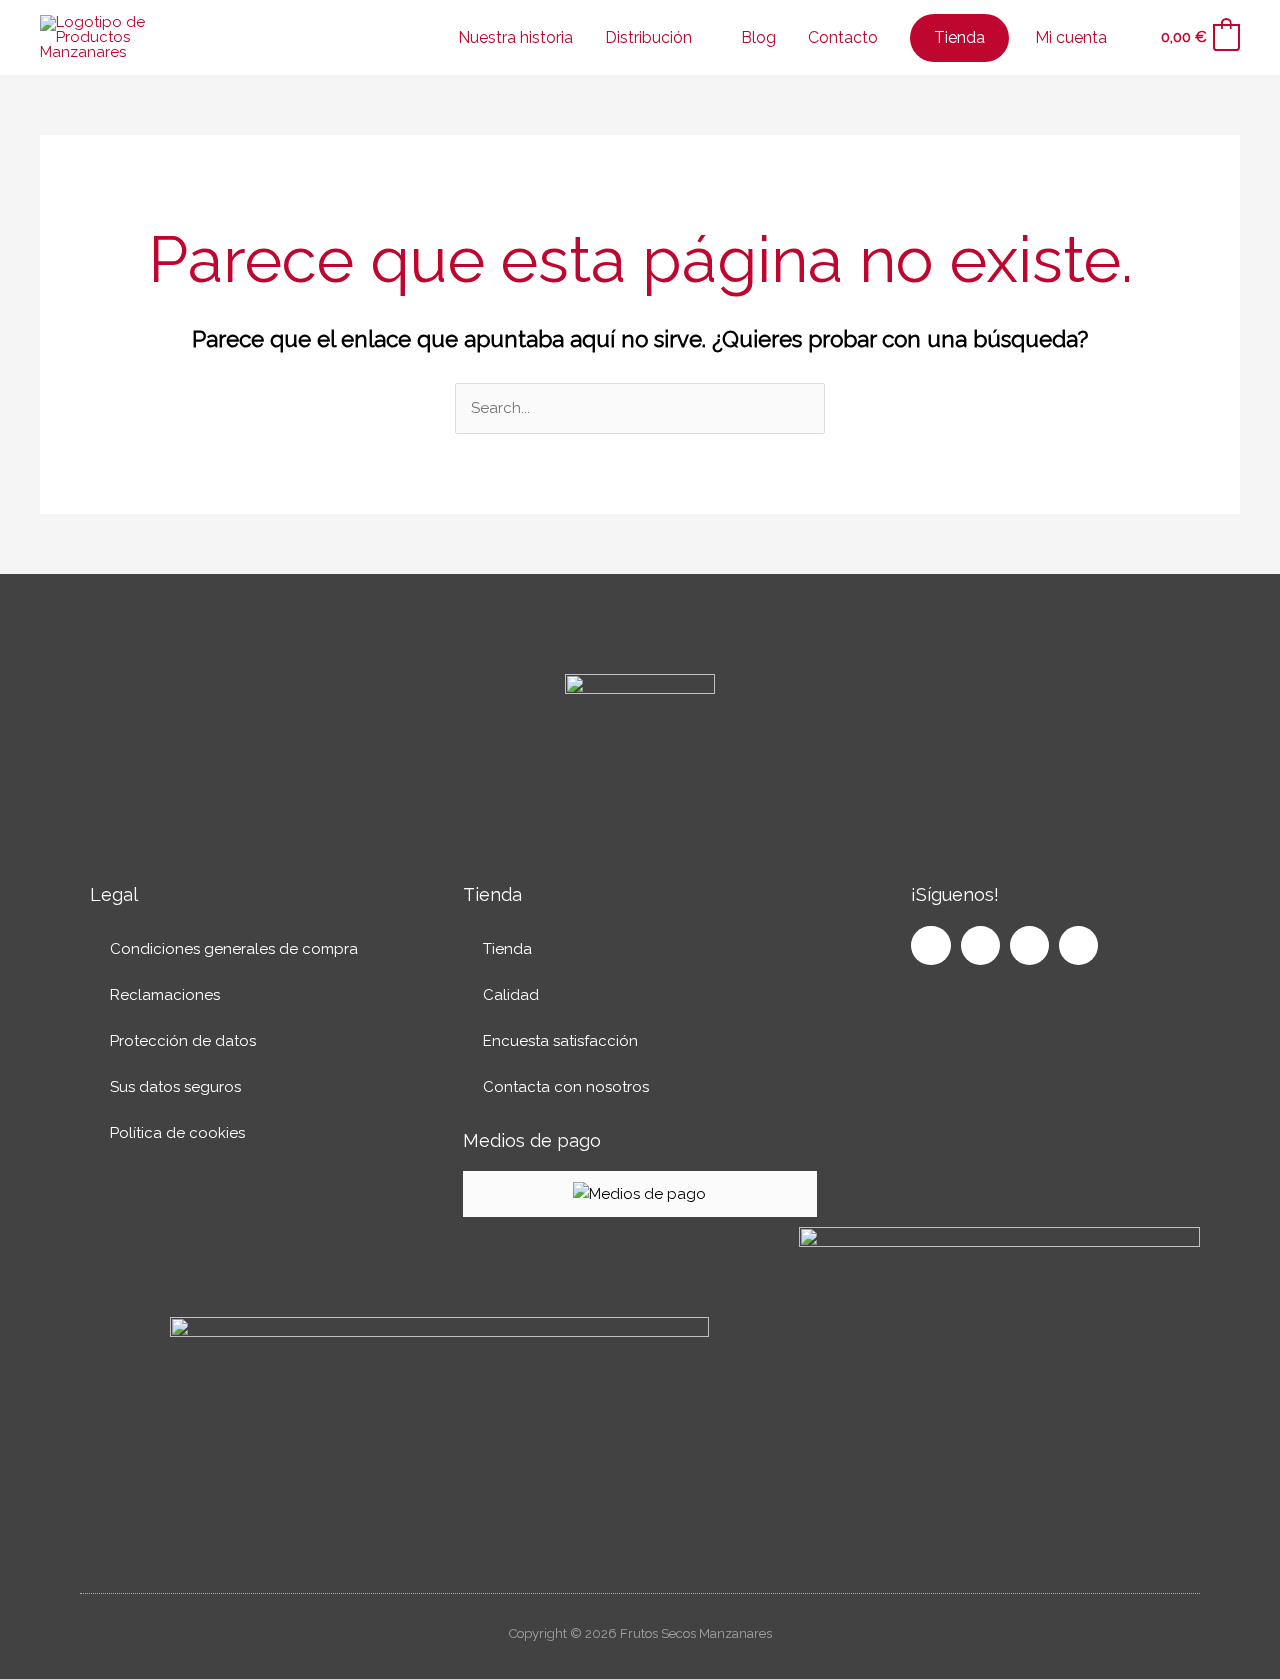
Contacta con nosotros (566, 1087)
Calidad (511, 995)
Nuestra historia (515, 37)
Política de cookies (177, 1133)
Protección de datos (183, 1041)
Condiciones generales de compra (234, 949)
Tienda (507, 949)
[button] (1131, 38)
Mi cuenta (1071, 37)
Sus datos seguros (175, 1087)
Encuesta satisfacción (560, 1041)
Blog (758, 37)
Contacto (843, 37)
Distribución (648, 37)
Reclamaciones (165, 995)
